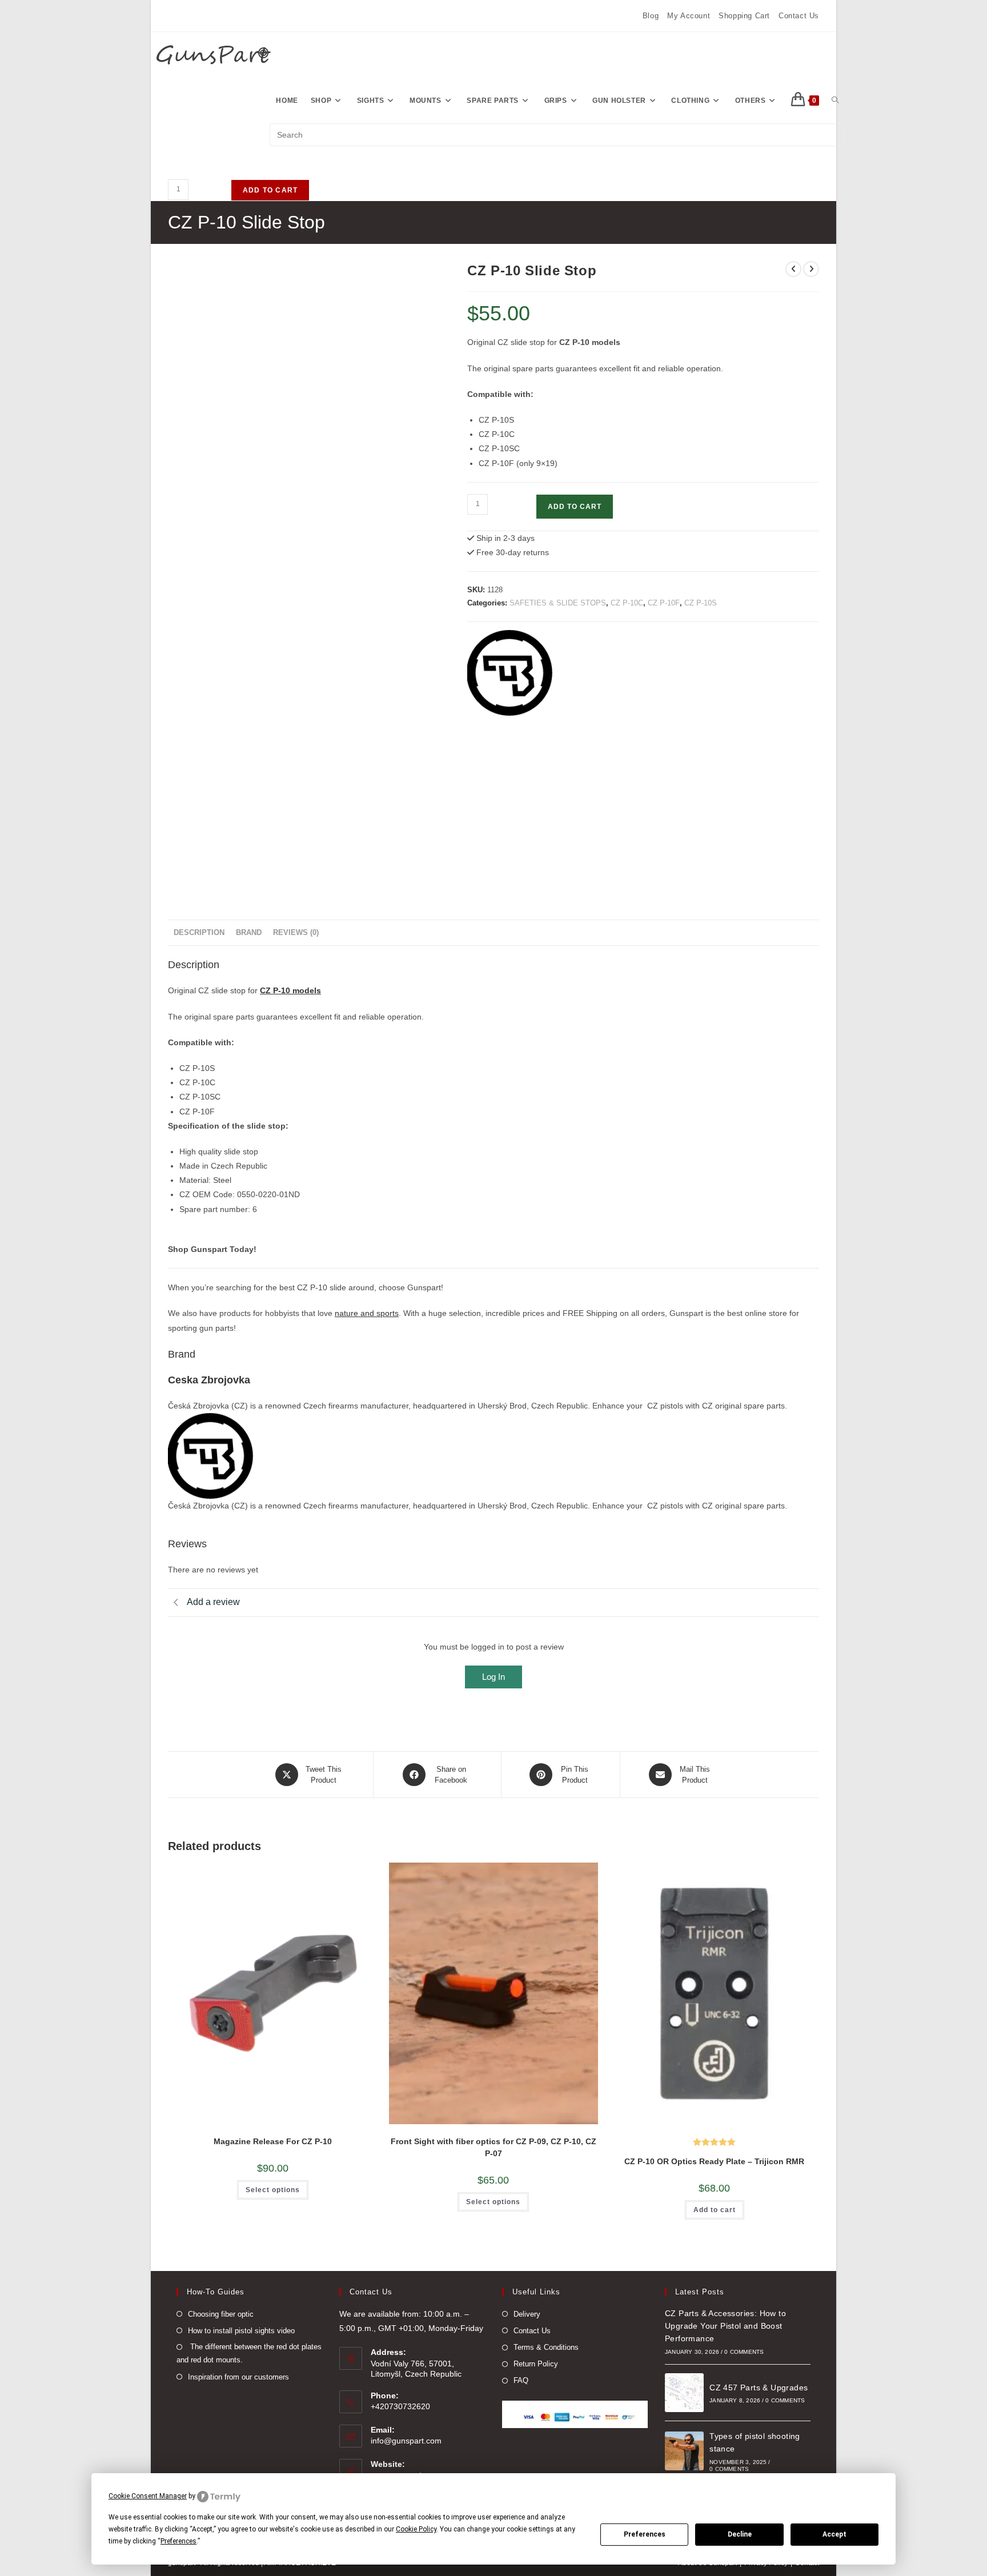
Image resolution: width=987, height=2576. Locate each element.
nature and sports (367, 1313)
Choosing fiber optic (221, 2314)
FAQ (521, 2380)
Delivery (527, 2314)
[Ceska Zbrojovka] (510, 673)
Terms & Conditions (546, 2347)
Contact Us (799, 16)
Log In (493, 1677)
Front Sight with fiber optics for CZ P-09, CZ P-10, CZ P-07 (493, 2147)
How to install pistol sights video (241, 2331)
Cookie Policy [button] (416, 2529)
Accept (834, 2534)
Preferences (645, 2534)
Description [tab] (199, 933)
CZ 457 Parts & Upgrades (759, 2388)
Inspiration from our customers (238, 2377)
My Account (689, 16)
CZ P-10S (701, 603)
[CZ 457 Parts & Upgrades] (684, 2393)
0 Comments (744, 2352)
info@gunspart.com (406, 2441)
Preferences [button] (178, 2541)
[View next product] (811, 269)
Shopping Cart (744, 16)
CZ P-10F (664, 603)
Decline (740, 2534)
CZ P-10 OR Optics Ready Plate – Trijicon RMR (714, 2161)
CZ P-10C (627, 603)
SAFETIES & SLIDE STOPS (558, 603)
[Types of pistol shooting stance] (684, 2451)
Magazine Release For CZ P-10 (273, 2141)
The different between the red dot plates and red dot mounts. (249, 2353)
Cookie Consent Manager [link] (148, 2496)
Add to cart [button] (715, 2210)
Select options (273, 2190)
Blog (651, 16)
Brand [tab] (249, 933)
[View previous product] (793, 269)
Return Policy (536, 2364)
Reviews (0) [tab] (296, 933)
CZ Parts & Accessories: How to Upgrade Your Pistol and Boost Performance (725, 2326)
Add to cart (270, 190)
